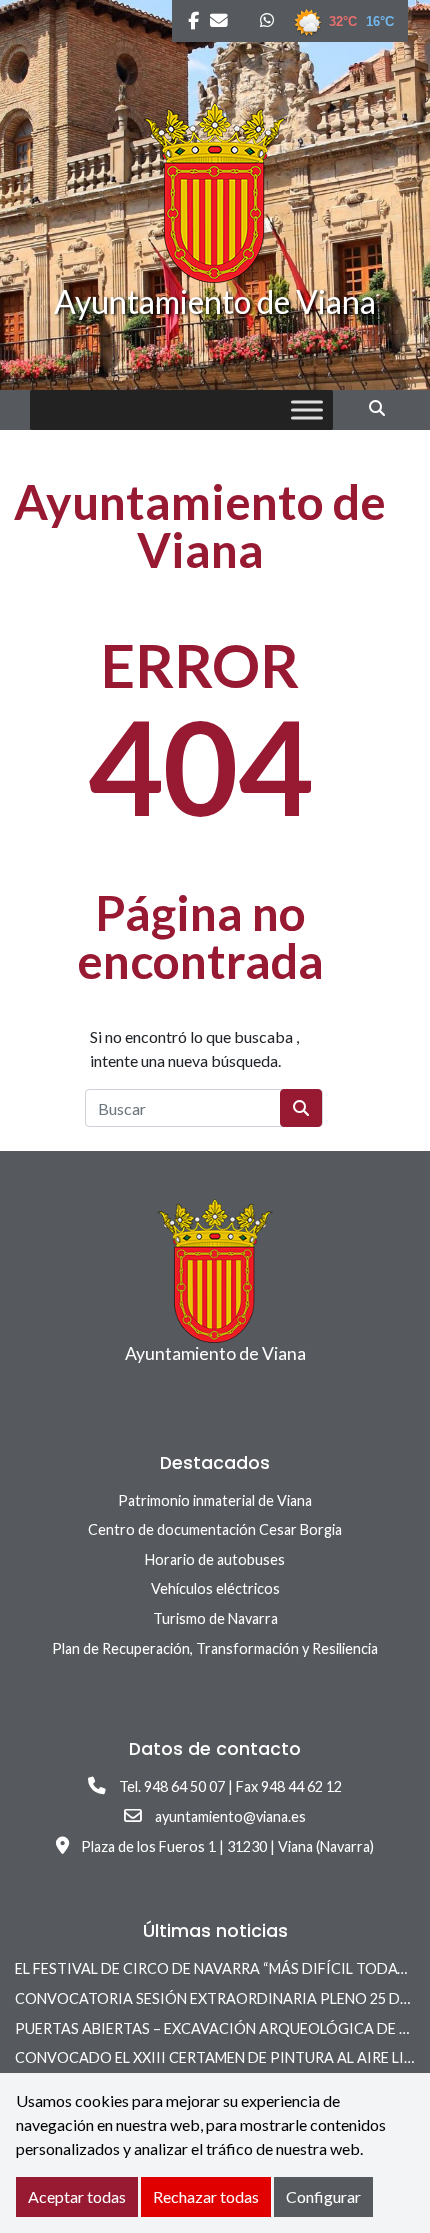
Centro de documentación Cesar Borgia (215, 1529)
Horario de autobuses (215, 1559)
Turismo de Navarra (215, 1618)
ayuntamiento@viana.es (230, 1816)
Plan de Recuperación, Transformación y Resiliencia (215, 1648)
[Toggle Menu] (307, 410)
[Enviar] (301, 1108)
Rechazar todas (206, 2196)
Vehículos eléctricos (215, 1588)
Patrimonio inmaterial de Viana (215, 1500)
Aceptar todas (77, 2196)
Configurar (323, 2196)
